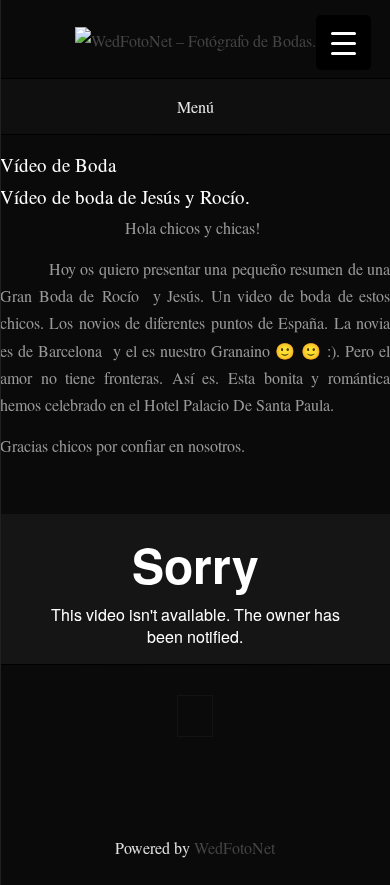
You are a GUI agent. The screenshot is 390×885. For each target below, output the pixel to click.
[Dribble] (275, 781)
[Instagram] (211, 781)
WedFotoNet (234, 847)
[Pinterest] (147, 781)
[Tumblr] (179, 781)
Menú (195, 106)
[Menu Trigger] (343, 42)
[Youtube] (307, 781)
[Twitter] (115, 781)
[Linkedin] (243, 781)
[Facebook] (83, 781)
